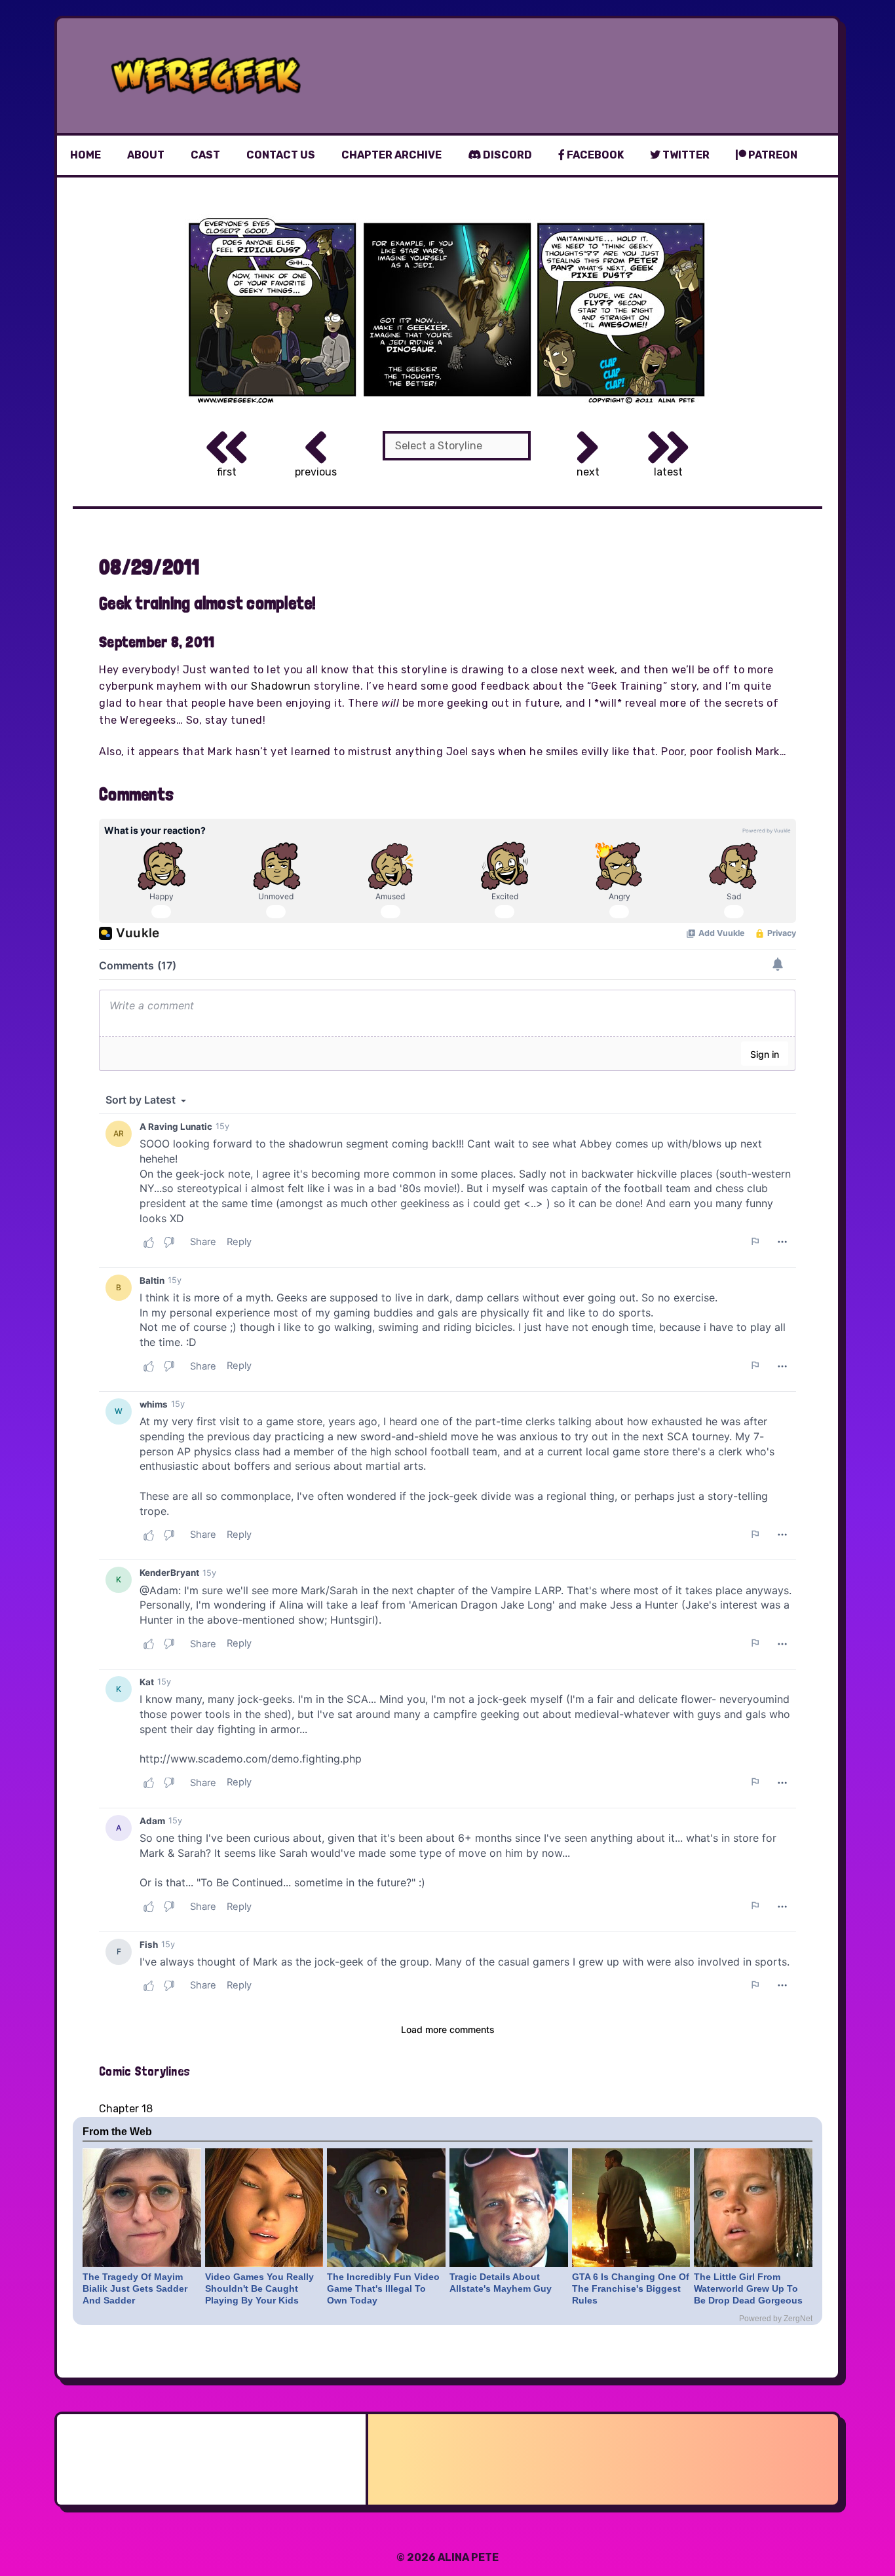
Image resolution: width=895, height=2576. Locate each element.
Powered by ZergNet (776, 2319)
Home (86, 155)
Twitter (685, 155)
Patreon (772, 155)
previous (316, 472)
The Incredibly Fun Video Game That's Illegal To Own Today (383, 2288)
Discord (506, 155)
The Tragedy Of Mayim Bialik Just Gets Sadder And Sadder (135, 2288)
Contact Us (281, 155)
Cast (205, 155)
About (146, 155)
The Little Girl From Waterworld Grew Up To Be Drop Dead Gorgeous (748, 2288)
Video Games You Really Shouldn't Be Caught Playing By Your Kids (259, 2288)
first (227, 472)
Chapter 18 (126, 2109)
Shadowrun (281, 686)
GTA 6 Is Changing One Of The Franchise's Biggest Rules (631, 2288)
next (588, 472)
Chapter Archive (391, 155)
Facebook (594, 155)
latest (668, 472)
